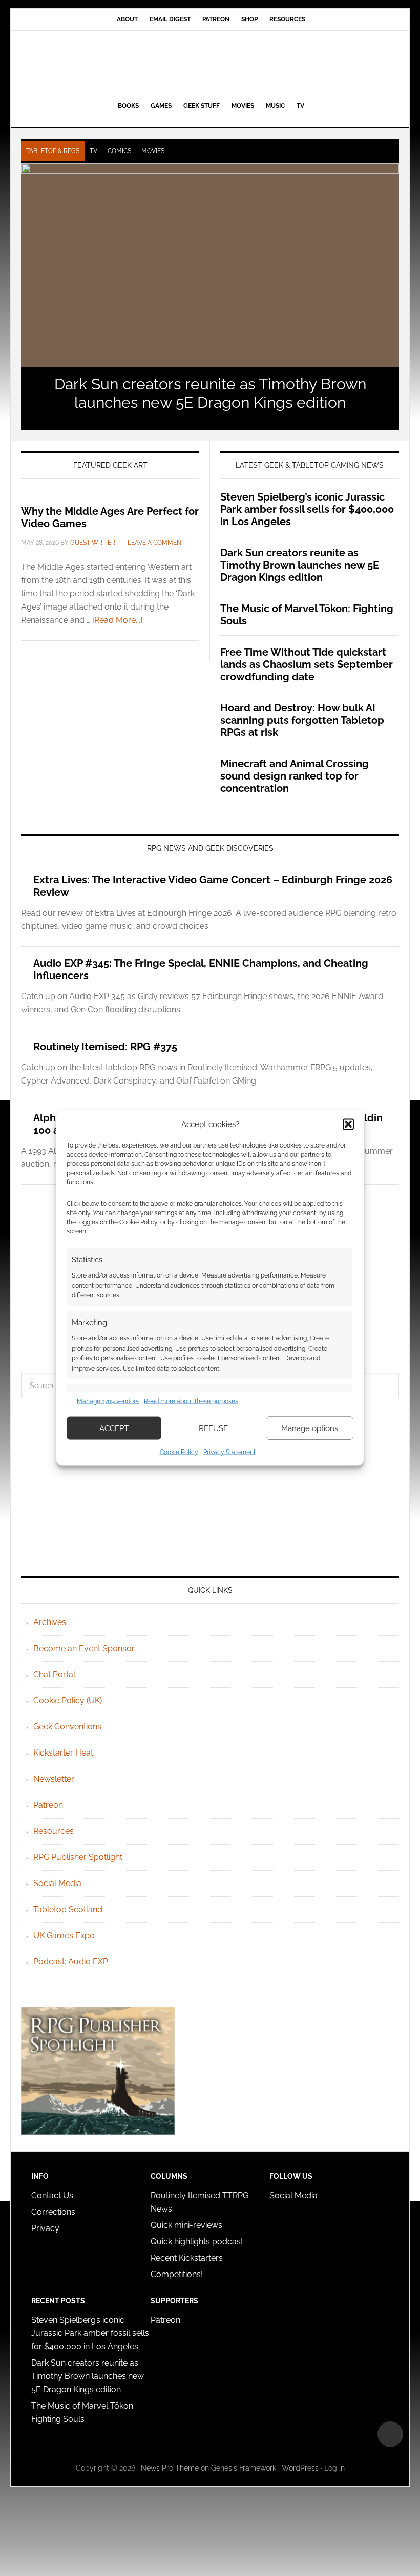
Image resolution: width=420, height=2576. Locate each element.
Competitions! (177, 2274)
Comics (119, 151)
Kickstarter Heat (63, 1753)
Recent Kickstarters (188, 2258)
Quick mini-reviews (186, 2225)
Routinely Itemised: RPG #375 (105, 1047)
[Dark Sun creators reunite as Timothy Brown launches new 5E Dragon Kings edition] (210, 265)
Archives (50, 1622)
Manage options (310, 1428)
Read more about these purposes (191, 1401)
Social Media (57, 1883)
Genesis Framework (244, 2468)
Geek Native (210, 64)
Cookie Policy (179, 1452)
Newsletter (54, 1779)
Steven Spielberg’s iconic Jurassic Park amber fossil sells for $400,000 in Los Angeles (307, 509)
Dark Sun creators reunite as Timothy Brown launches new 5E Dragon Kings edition (210, 393)
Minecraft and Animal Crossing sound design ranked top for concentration (295, 776)
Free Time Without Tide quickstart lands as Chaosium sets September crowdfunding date (307, 664)
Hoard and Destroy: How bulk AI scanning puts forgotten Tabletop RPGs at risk (302, 720)
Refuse (213, 1428)
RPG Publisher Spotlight (78, 1857)
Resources (54, 1831)
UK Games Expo (64, 1935)
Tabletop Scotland (68, 1909)
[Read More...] (117, 620)
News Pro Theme (170, 2468)
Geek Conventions (67, 1727)
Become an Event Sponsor (84, 1648)
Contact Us (52, 2195)
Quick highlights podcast (197, 2242)
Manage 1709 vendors (108, 1401)
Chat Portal (54, 1674)
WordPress (300, 2468)
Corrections (53, 2212)
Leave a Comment (156, 543)
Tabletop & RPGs (53, 151)
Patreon (48, 1805)
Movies (153, 151)
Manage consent (390, 2434)
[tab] (53, 151)
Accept (114, 1428)
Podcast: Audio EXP (71, 1962)
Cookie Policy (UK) (68, 1701)
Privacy (45, 2228)
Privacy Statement (229, 1452)
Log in (334, 2468)
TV (93, 151)
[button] (348, 1124)
